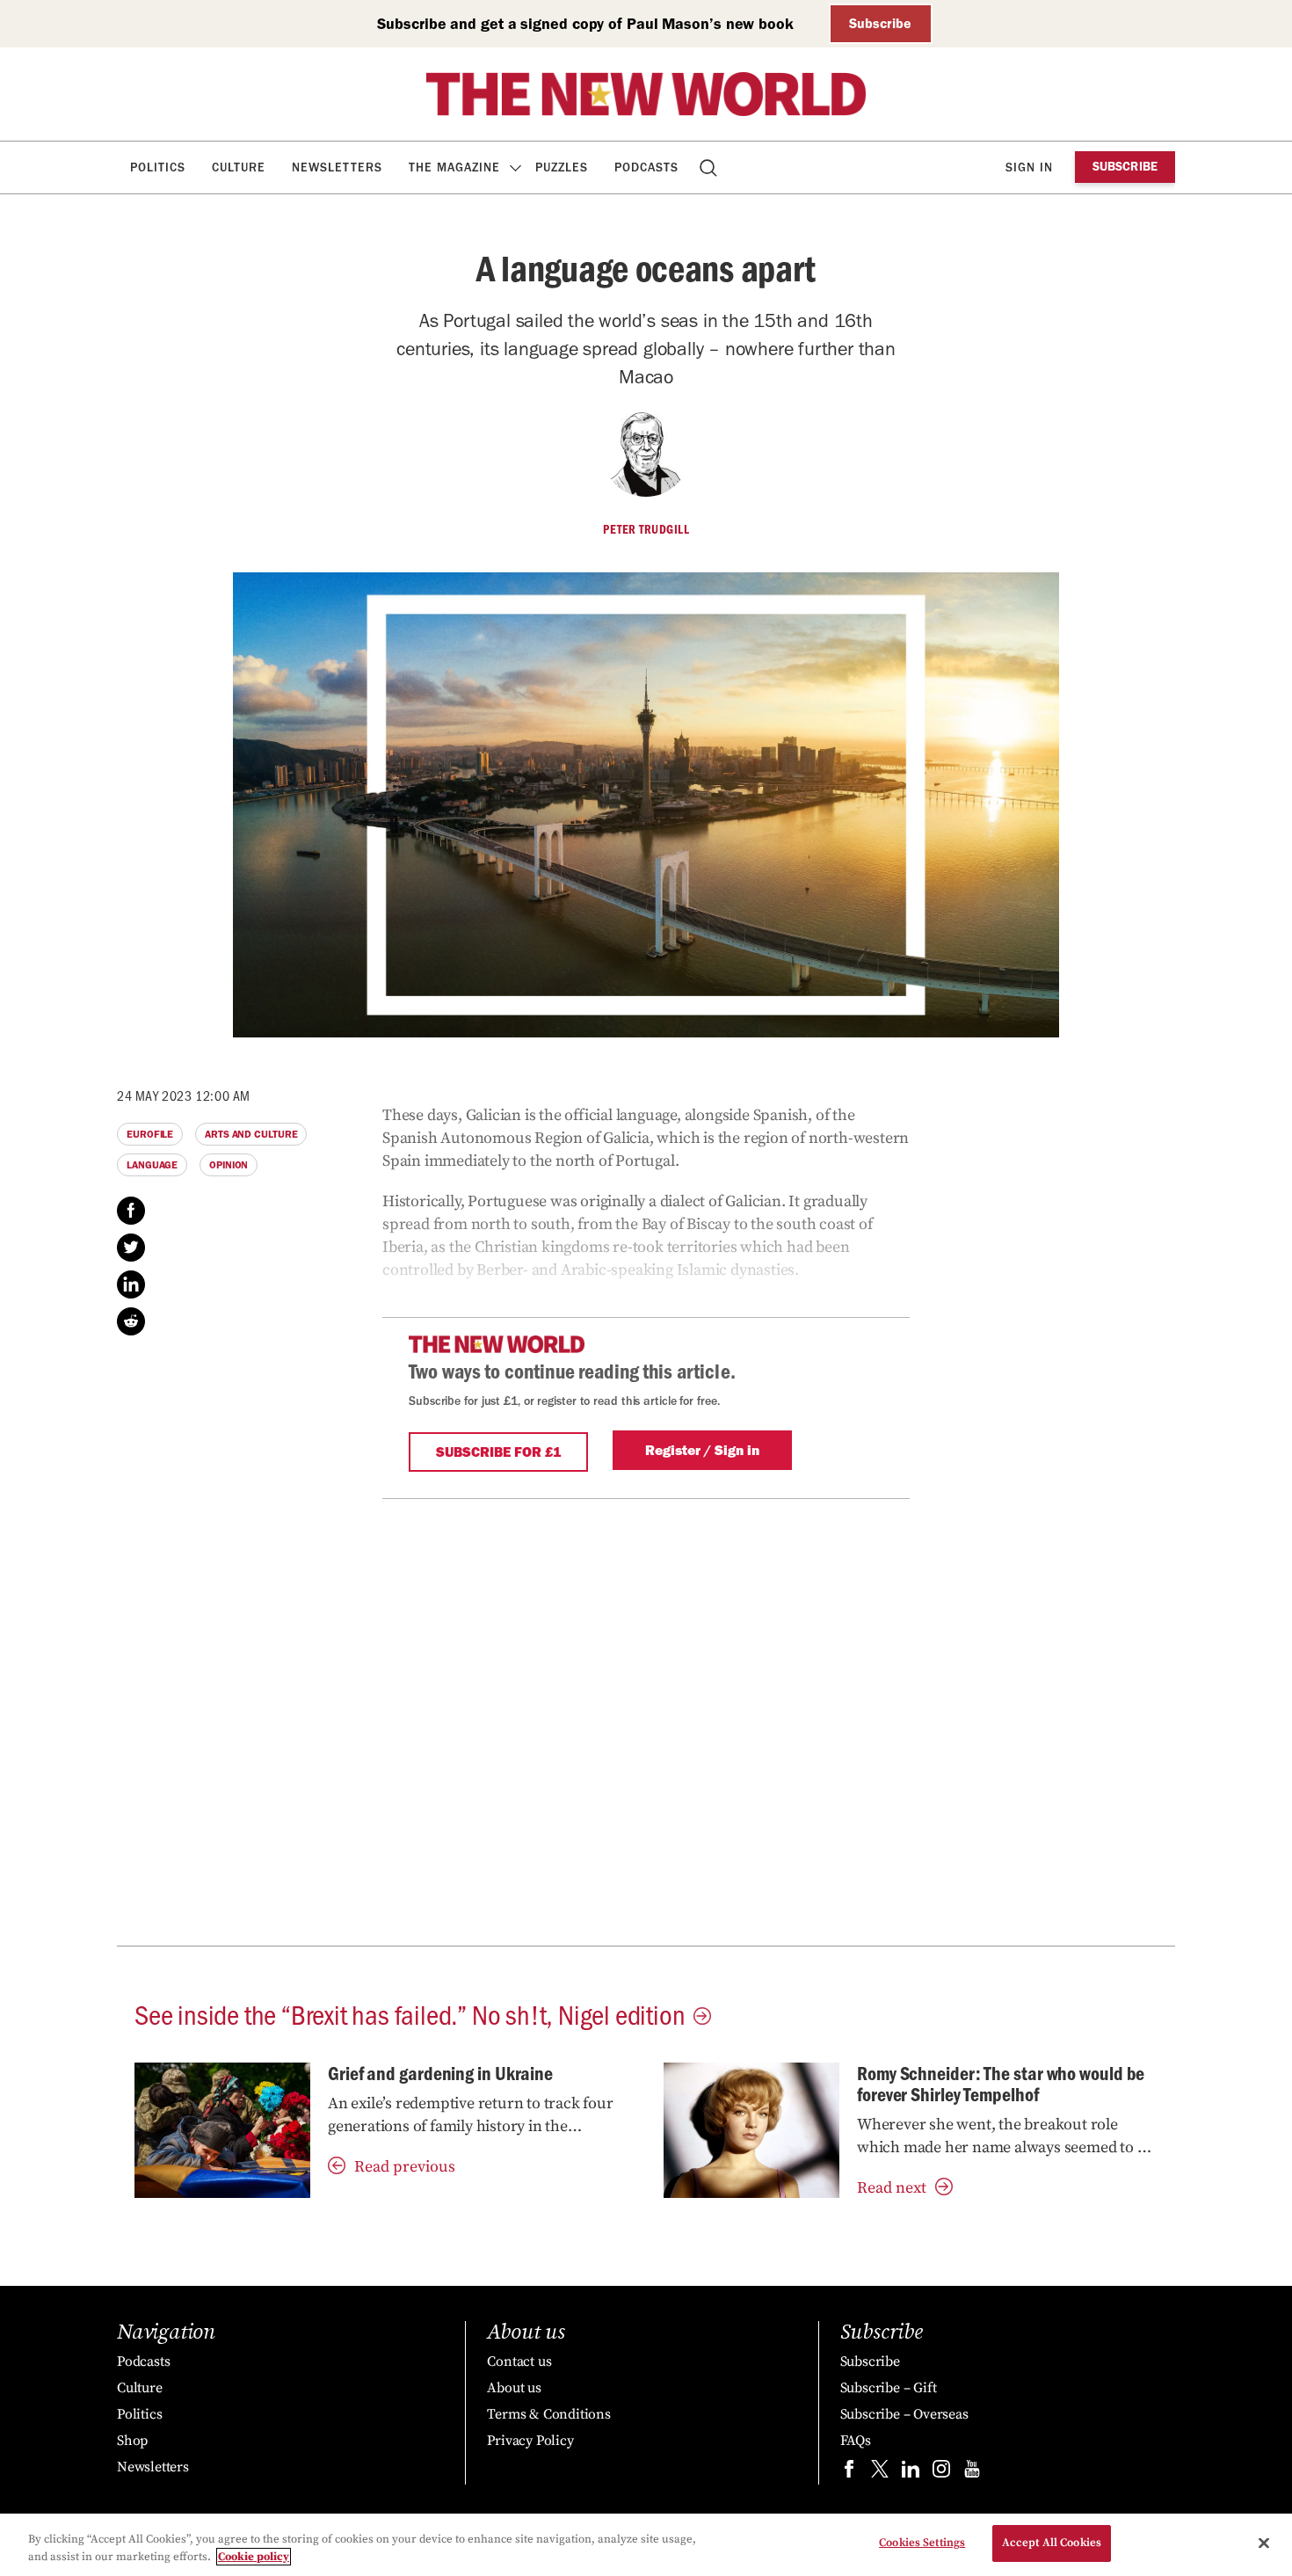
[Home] (646, 94)
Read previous (405, 2167)
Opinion (229, 1165)
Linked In (131, 1284)
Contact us (519, 2361)
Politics (158, 167)
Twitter (131, 1248)
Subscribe (880, 23)
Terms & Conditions (548, 2414)
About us (514, 2388)
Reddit (131, 1321)
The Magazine (454, 167)
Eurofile (150, 1134)
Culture (239, 167)
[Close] (1264, 2543)
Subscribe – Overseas (904, 2414)
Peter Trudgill (646, 529)
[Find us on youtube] (972, 2473)
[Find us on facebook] (849, 2473)
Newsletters (337, 167)
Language (152, 1165)
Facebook (131, 1211)
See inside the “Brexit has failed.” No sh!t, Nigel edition (410, 2013)
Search (710, 167)
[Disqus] (646, 1719)
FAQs (856, 2441)
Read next (892, 2188)
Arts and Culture (251, 1134)
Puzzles (562, 167)
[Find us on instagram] (941, 2473)
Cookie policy (254, 2557)
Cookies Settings (922, 2543)
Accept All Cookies (1052, 2543)
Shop (132, 2441)
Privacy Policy (530, 2441)
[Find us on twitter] (880, 2473)
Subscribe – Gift (889, 2388)
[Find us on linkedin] (911, 2473)
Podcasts (646, 167)
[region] (646, 2545)
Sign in (1029, 167)
